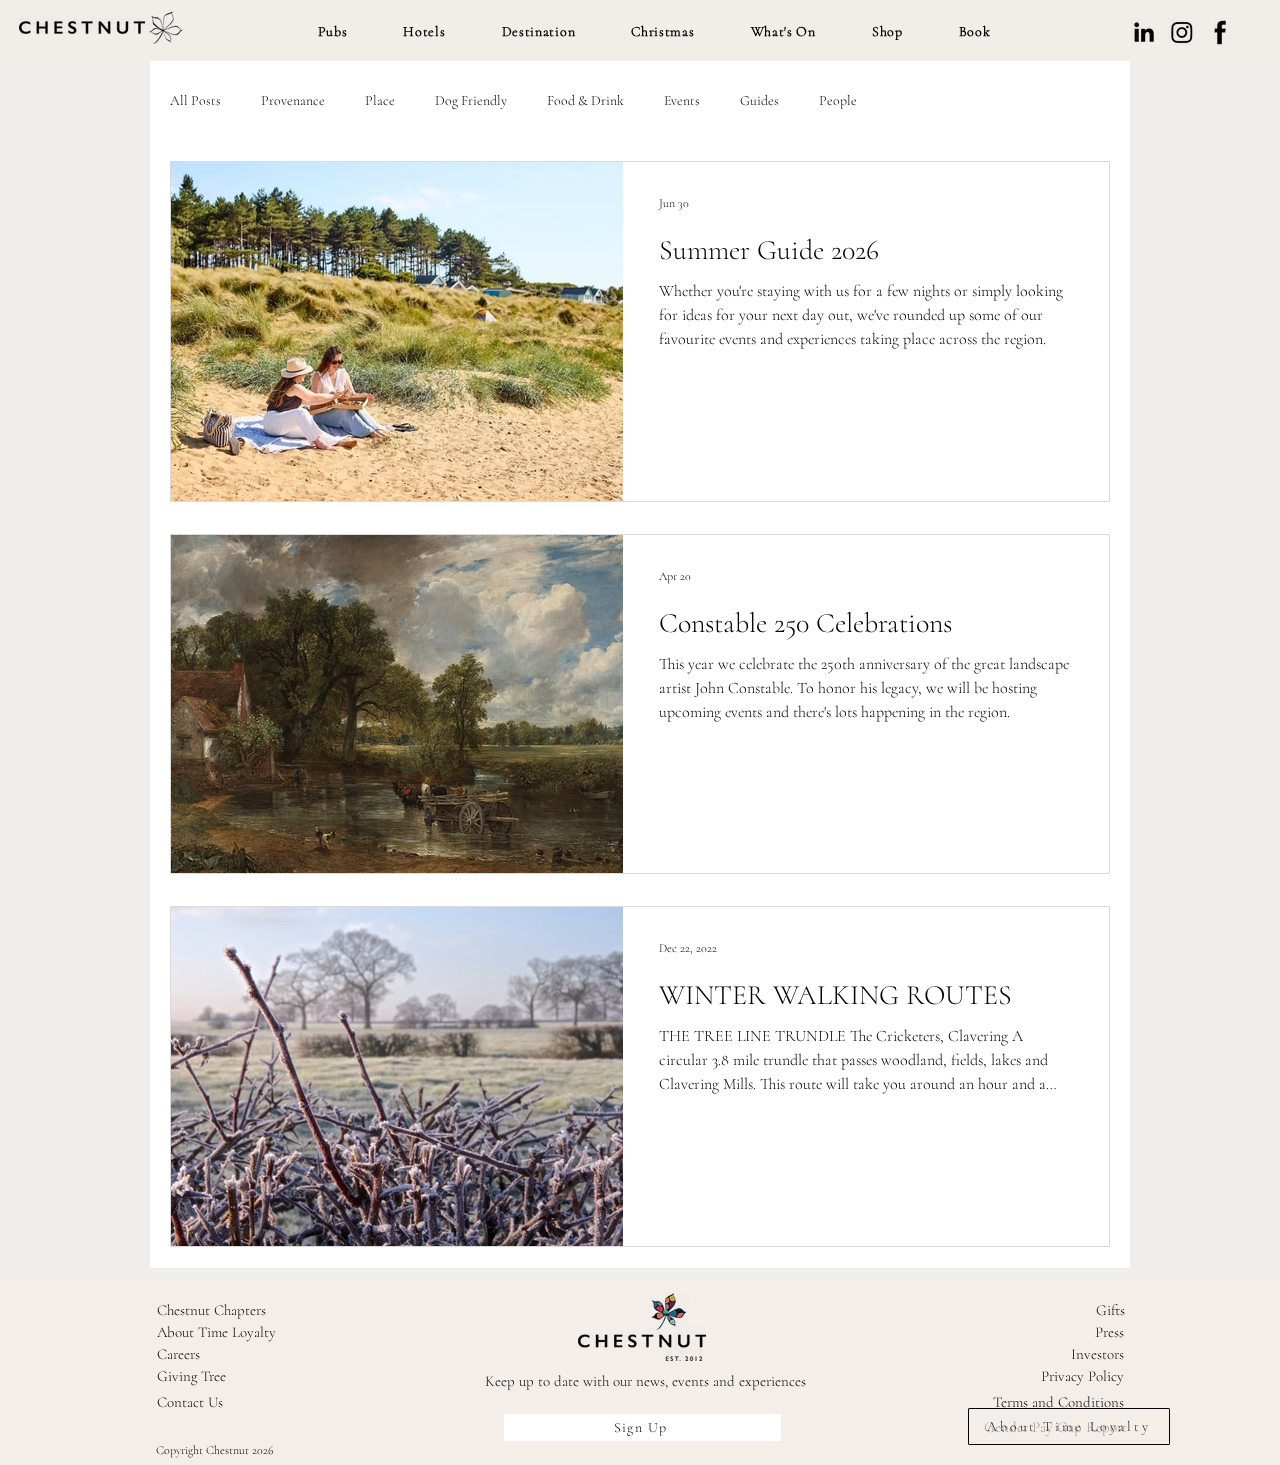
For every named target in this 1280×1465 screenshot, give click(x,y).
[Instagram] (1182, 32)
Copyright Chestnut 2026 (215, 1450)
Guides (759, 100)
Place (380, 100)
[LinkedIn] (1144, 32)
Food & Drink (585, 100)
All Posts (195, 100)
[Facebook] (1220, 32)
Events (682, 100)
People (838, 100)
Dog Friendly (471, 100)
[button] (333, 31)
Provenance (293, 100)
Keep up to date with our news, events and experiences (645, 1381)
